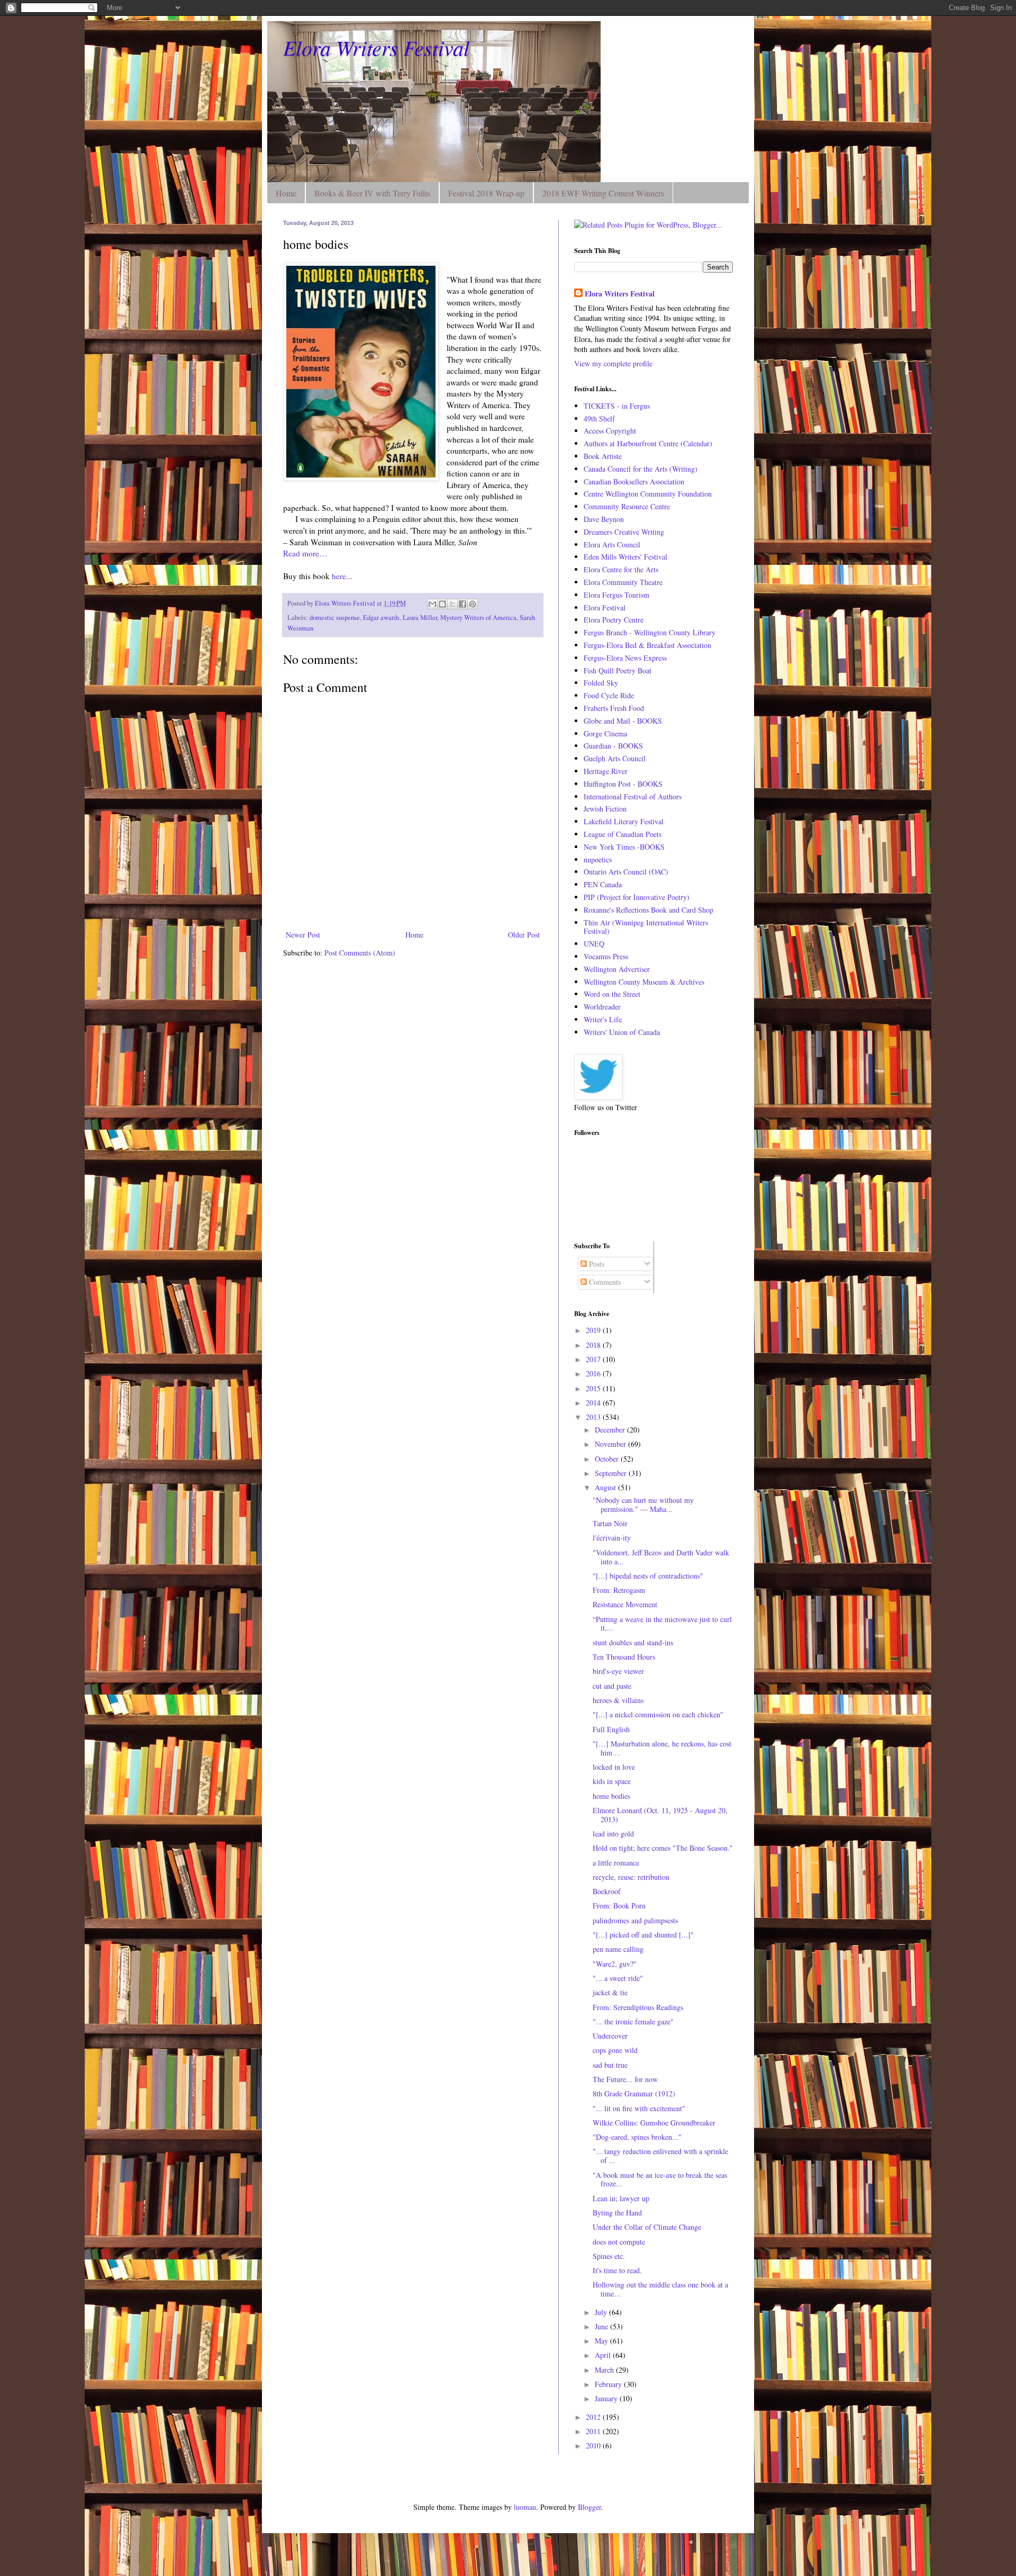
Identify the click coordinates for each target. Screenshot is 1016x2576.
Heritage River (606, 771)
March (605, 2370)
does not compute (619, 2242)
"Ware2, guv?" (615, 1964)
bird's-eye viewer (618, 1671)
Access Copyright (610, 431)
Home (286, 193)
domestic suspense (335, 618)
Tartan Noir (610, 1523)
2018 (594, 1345)
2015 (594, 1388)
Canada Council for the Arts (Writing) (641, 469)
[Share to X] (452, 604)
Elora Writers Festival (376, 47)
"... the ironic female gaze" (633, 2021)
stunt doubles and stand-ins (633, 1642)
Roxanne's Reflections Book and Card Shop (648, 910)
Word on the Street (612, 994)
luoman (525, 2507)
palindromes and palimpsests (635, 1920)
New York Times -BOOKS (624, 847)
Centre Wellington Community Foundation (648, 494)
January (607, 2398)
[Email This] (432, 604)
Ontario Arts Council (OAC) (626, 872)
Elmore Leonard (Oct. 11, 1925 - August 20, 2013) (660, 1815)
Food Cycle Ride (609, 695)
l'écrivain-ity (612, 1538)
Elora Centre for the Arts (621, 569)
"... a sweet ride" (618, 1978)
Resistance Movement (625, 1604)
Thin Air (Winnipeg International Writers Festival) (646, 927)
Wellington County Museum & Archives (644, 982)
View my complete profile (613, 363)
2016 (594, 1373)
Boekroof (607, 1891)
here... (341, 576)
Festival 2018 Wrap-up (486, 193)
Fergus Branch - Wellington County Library (650, 632)
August (606, 1487)
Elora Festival (605, 607)
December (611, 1430)
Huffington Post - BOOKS (623, 784)
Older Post (524, 935)
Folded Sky (601, 683)
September (612, 1473)
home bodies (611, 1796)
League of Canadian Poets (623, 834)
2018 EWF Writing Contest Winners (603, 193)
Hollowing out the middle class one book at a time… (660, 2289)
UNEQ (594, 944)
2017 (594, 1359)
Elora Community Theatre (623, 582)
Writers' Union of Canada (622, 1032)
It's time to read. (617, 2270)
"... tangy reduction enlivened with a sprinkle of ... (660, 2156)
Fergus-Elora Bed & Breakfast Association (647, 645)
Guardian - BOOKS (613, 746)
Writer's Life (603, 1019)
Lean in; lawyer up (621, 2198)
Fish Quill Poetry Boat (618, 670)
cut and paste (612, 1686)
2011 (594, 2431)
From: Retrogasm (619, 1590)
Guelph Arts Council (615, 758)
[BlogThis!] (442, 604)
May (602, 2341)
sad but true (610, 2065)
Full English (611, 1729)
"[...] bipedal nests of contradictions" (648, 1576)
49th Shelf (599, 418)
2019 (594, 1330)
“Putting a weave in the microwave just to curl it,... (662, 1624)
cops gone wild (615, 2050)
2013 (594, 1417)
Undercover (610, 2036)
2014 (594, 1403)
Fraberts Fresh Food (614, 708)
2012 (594, 2417)
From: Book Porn (619, 1906)
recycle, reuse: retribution (631, 1877)
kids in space (612, 1781)
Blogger (589, 2507)
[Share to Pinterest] (473, 604)
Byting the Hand (617, 2213)
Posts (596, 1264)
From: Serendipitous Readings (638, 2007)
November (611, 1444)
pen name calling (618, 1949)
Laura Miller (420, 618)
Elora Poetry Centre (614, 620)
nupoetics (598, 859)
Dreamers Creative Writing (624, 532)
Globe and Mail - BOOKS (623, 721)
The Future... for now (625, 2079)
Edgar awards (381, 618)
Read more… (305, 553)
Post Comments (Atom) (360, 953)
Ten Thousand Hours (624, 1657)
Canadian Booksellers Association (634, 481)
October (608, 1459)
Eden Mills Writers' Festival (625, 557)
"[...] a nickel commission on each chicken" (658, 1714)
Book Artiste (603, 456)
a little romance (616, 1863)
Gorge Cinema (605, 733)
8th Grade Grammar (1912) (634, 2093)
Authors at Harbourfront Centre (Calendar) (648, 443)
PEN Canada (603, 884)
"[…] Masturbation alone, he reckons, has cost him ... (662, 1748)
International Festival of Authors (633, 796)
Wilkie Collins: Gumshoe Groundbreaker (654, 2123)
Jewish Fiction (605, 809)
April (604, 2355)
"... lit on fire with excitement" (639, 2108)
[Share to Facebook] (462, 604)
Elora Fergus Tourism (616, 595)
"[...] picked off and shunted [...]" (643, 1935)
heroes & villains (618, 1700)
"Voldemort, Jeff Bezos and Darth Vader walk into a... (661, 1557)
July (602, 2312)
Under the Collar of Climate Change (647, 2227)
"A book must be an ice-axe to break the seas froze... (660, 2179)
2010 (594, 2446)
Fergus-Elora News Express (625, 658)
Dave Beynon (604, 519)
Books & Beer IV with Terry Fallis (372, 193)
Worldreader (602, 1007)
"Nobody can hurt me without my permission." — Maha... (643, 1505)
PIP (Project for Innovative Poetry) (637, 897)
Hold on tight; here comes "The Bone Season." (663, 1848)
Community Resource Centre (627, 506)
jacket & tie (610, 1992)
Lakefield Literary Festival (624, 821)
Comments (604, 1282)
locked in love (614, 1767)
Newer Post (303, 935)
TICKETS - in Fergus (617, 406)
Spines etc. (609, 2256)
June (602, 2326)
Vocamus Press (606, 956)
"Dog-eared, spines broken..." (637, 2137)
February (609, 2384)
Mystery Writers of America (478, 618)
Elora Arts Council (612, 544)
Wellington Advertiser (617, 969)
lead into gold (613, 1834)
